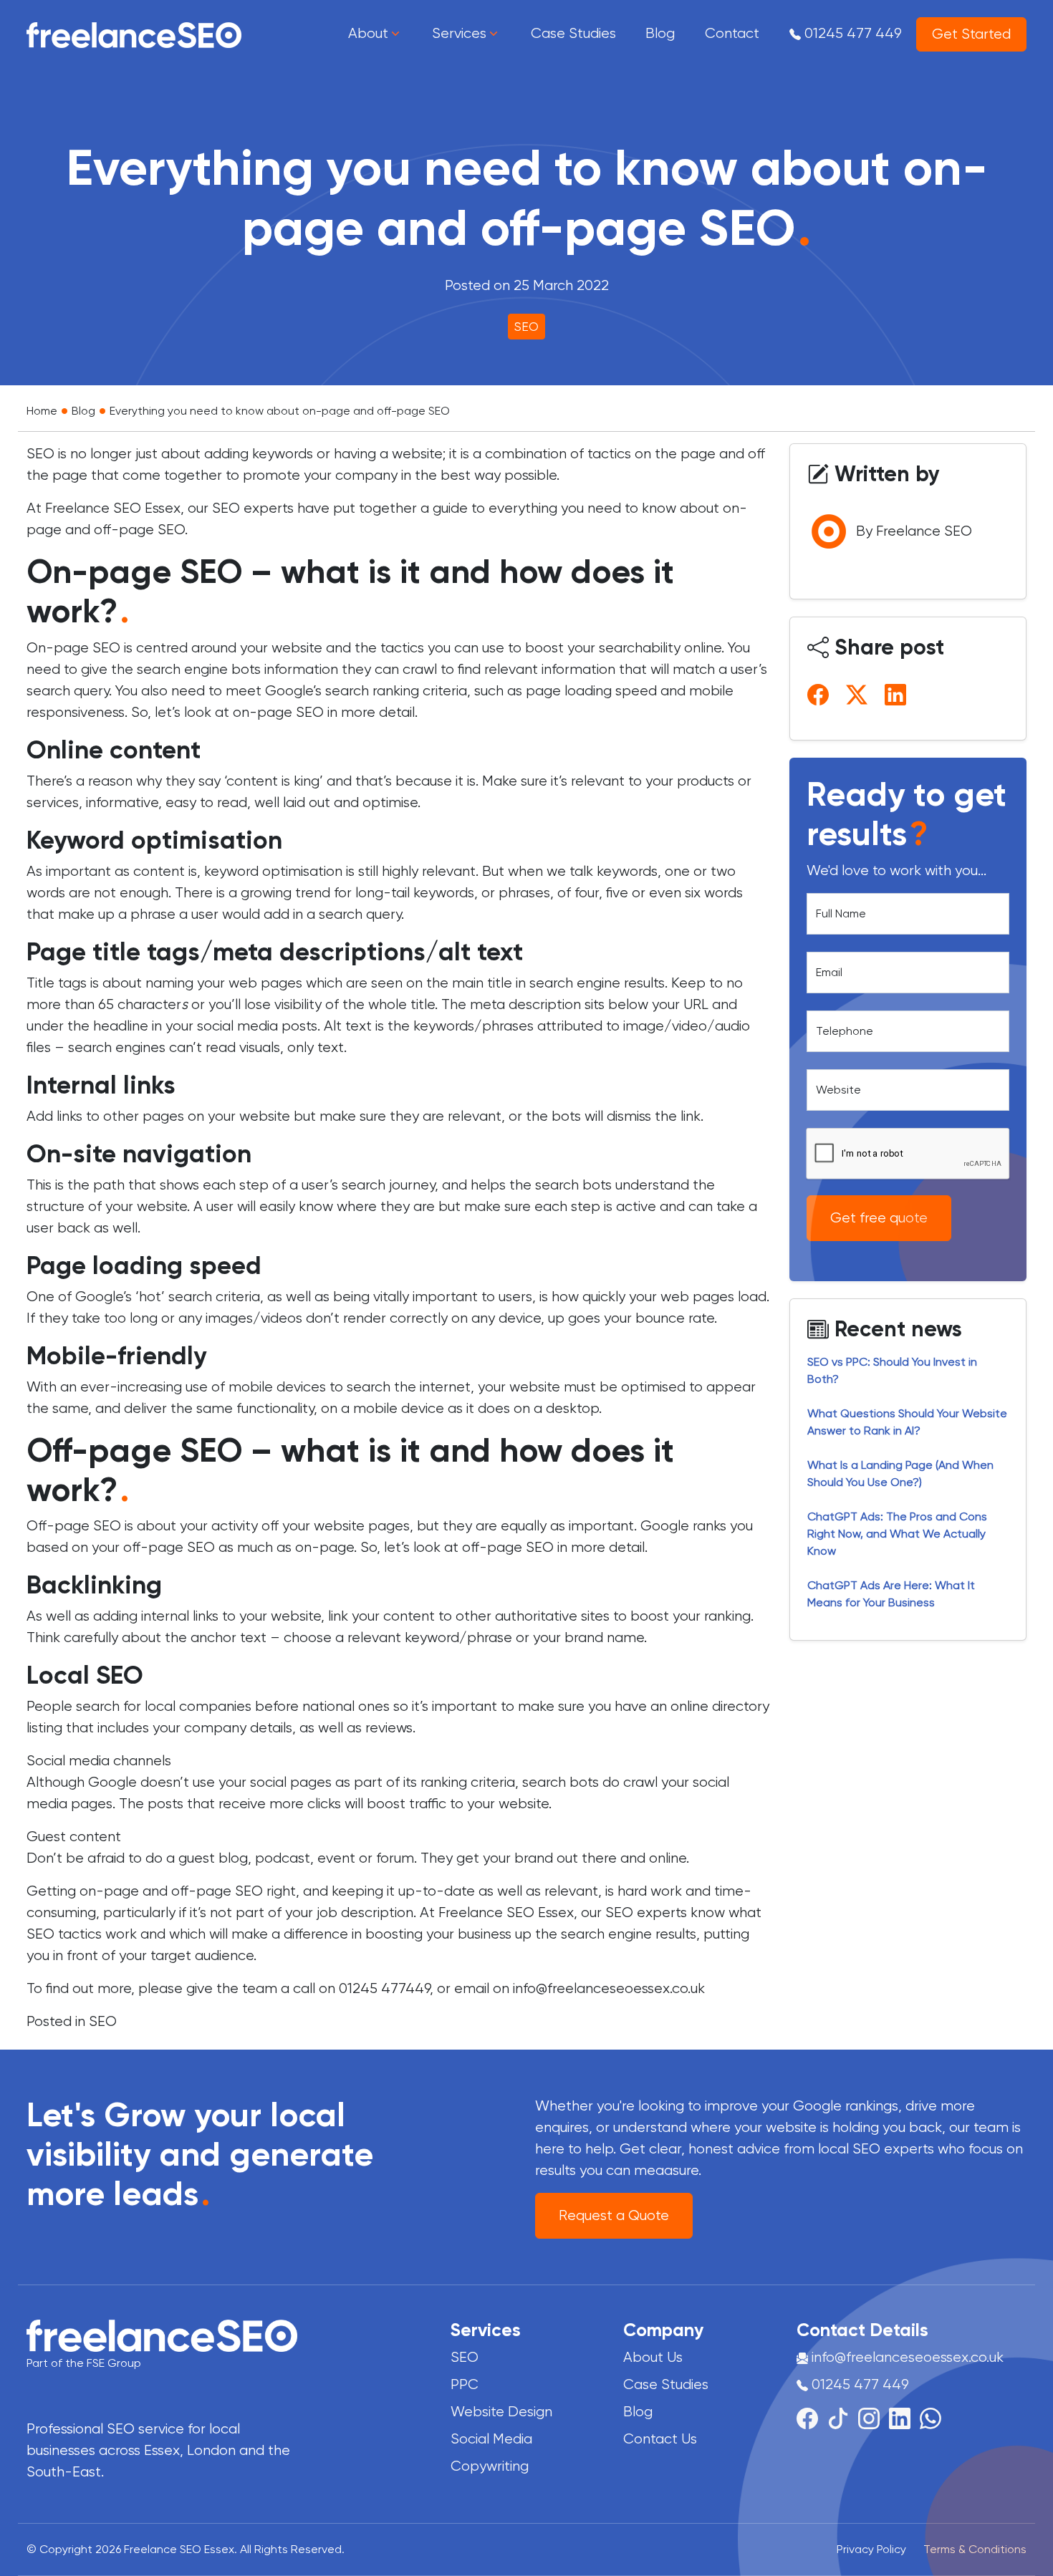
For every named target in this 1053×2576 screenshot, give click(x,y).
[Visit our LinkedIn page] (904, 2417)
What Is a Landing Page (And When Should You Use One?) (900, 1473)
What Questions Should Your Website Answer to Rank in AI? (907, 1422)
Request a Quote (614, 2215)
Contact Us (660, 2439)
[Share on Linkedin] (898, 694)
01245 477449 (384, 1988)
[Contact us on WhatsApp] (931, 2417)
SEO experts (253, 508)
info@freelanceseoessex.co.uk (609, 1988)
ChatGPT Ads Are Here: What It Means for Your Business (891, 1594)
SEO (526, 327)
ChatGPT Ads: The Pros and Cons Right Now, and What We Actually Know (897, 1534)
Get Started (971, 34)
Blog (83, 411)
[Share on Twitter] (860, 694)
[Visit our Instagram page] (874, 2417)
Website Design (501, 2412)
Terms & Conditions (975, 2549)
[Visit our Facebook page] (812, 2417)
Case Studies (666, 2384)
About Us (653, 2357)
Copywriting (490, 2466)
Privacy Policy (871, 2549)
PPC (465, 2384)
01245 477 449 (851, 33)
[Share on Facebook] (821, 694)
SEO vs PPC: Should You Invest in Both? (892, 1370)
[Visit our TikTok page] (843, 2417)
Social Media (491, 2439)
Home (42, 411)
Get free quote (879, 1218)
